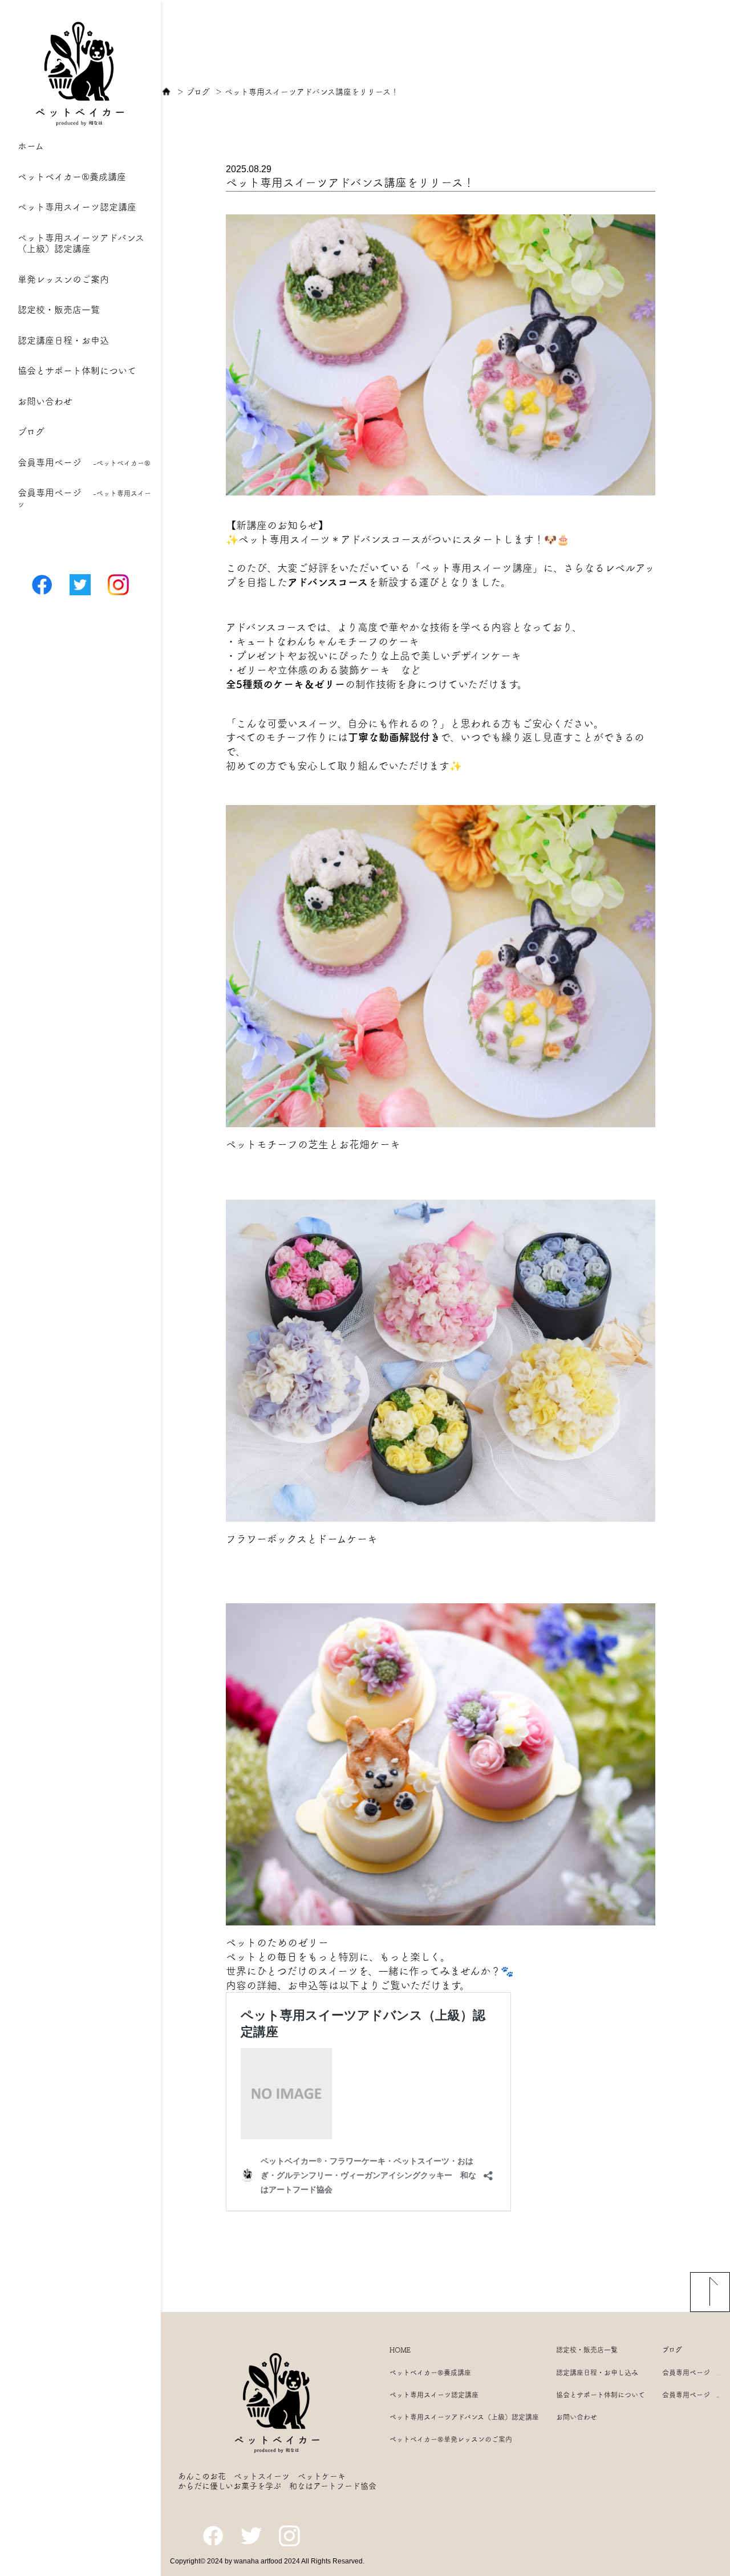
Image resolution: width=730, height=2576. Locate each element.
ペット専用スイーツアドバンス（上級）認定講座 (464, 2417)
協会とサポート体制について (77, 371)
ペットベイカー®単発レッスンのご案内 (451, 2439)
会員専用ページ (84, 462)
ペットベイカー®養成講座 (72, 177)
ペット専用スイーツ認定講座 (77, 207)
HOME (400, 2350)
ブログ (31, 432)
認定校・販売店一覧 (59, 310)
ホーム (31, 146)
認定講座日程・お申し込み (597, 2372)
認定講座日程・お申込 (63, 340)
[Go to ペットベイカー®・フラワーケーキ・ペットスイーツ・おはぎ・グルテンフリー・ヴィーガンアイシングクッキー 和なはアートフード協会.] (166, 92)
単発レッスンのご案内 (63, 279)
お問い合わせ (45, 401)
